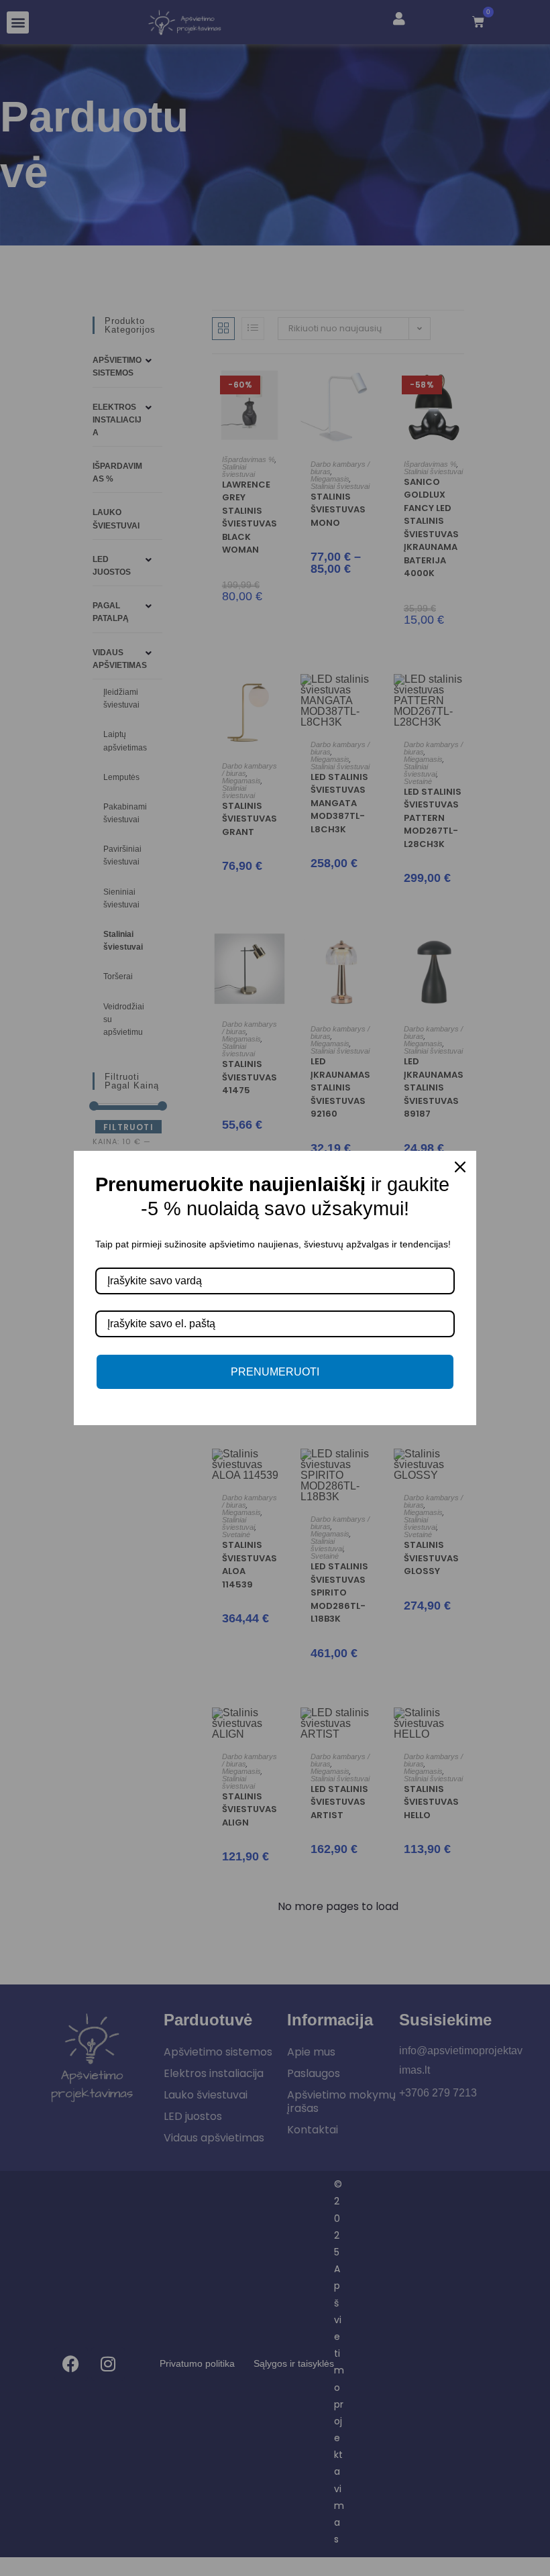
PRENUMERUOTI (275, 1372)
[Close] (460, 1167)
